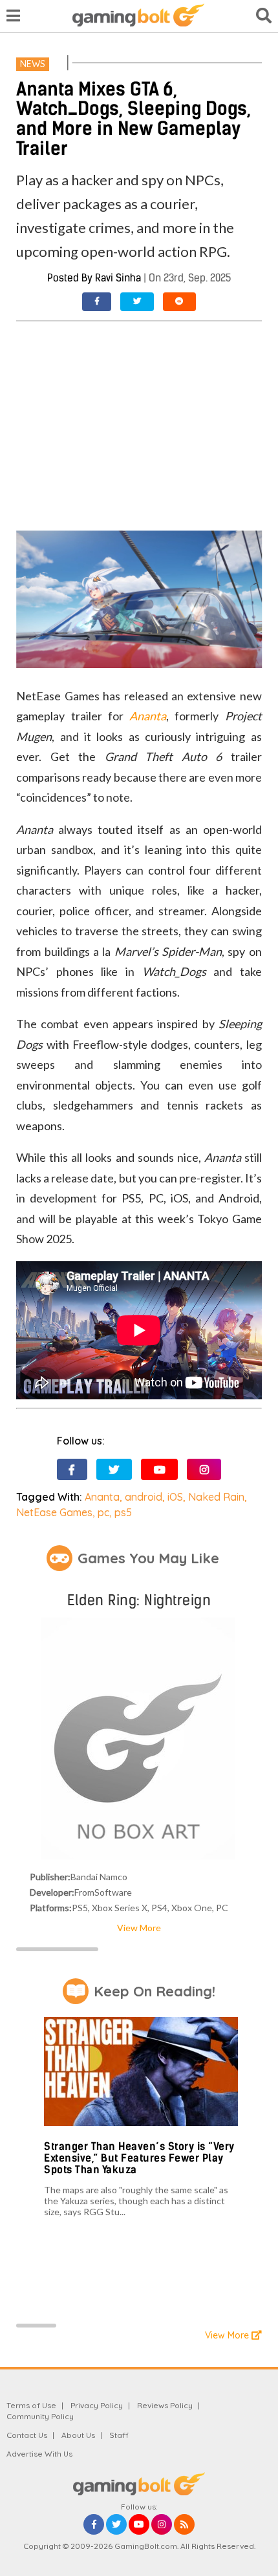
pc (103, 1512)
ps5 (123, 1512)
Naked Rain (216, 1497)
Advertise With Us (39, 2454)
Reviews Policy (165, 2405)
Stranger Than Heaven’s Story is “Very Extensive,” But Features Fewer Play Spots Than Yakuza (139, 2158)
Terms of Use (31, 2405)
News (33, 64)
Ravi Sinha (118, 278)
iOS (175, 1497)
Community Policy (40, 2416)
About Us (78, 2435)
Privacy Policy (97, 2405)
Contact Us (27, 2435)
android (144, 1497)
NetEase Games (54, 1512)
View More (139, 1928)
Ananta (148, 716)
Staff (119, 2435)
